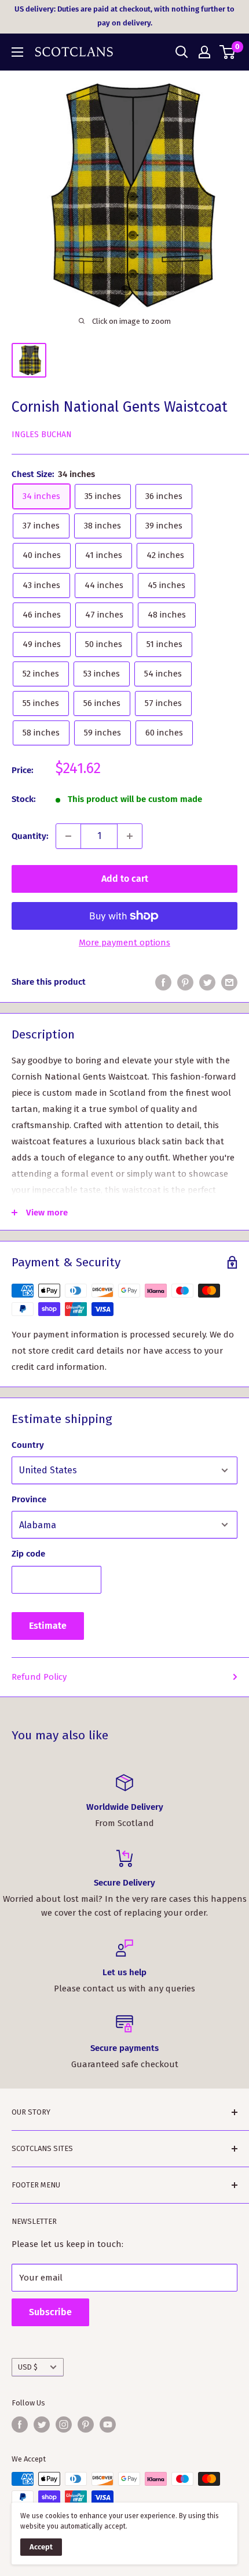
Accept (41, 2547)
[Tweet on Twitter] (207, 982)
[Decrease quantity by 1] (68, 836)
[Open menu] (17, 52)
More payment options (124, 943)
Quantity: (30, 836)
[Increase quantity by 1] (130, 836)
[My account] (204, 52)
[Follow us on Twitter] (42, 2425)
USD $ (28, 2367)
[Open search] (182, 52)
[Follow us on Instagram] (64, 2425)
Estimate (48, 1626)
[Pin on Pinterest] (185, 982)
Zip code (28, 1554)
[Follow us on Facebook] (20, 2425)
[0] (228, 52)
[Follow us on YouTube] (108, 2425)
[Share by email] (229, 982)
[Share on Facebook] (163, 982)
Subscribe (50, 2312)
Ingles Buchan (42, 435)
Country (28, 1445)
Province (29, 1499)
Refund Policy (39, 1677)
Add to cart (125, 879)
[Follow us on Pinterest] (86, 2425)
